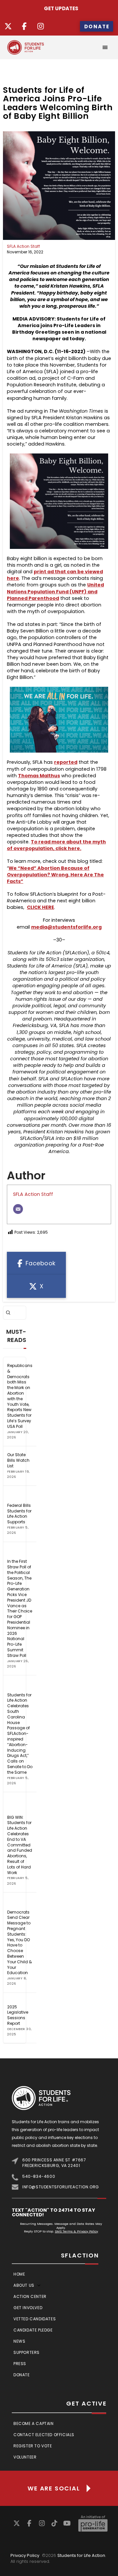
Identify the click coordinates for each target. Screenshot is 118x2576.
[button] (105, 47)
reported (66, 762)
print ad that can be (59, 572)
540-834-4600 (39, 2176)
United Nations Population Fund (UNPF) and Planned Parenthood (55, 591)
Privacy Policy (25, 2555)
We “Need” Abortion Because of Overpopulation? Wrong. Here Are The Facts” (55, 875)
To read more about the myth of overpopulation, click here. (56, 845)
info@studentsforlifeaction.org (61, 2187)
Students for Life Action (81, 2555)
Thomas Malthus (39, 776)
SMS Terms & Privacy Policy (76, 2231)
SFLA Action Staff (23, 246)
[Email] (18, 1209)
